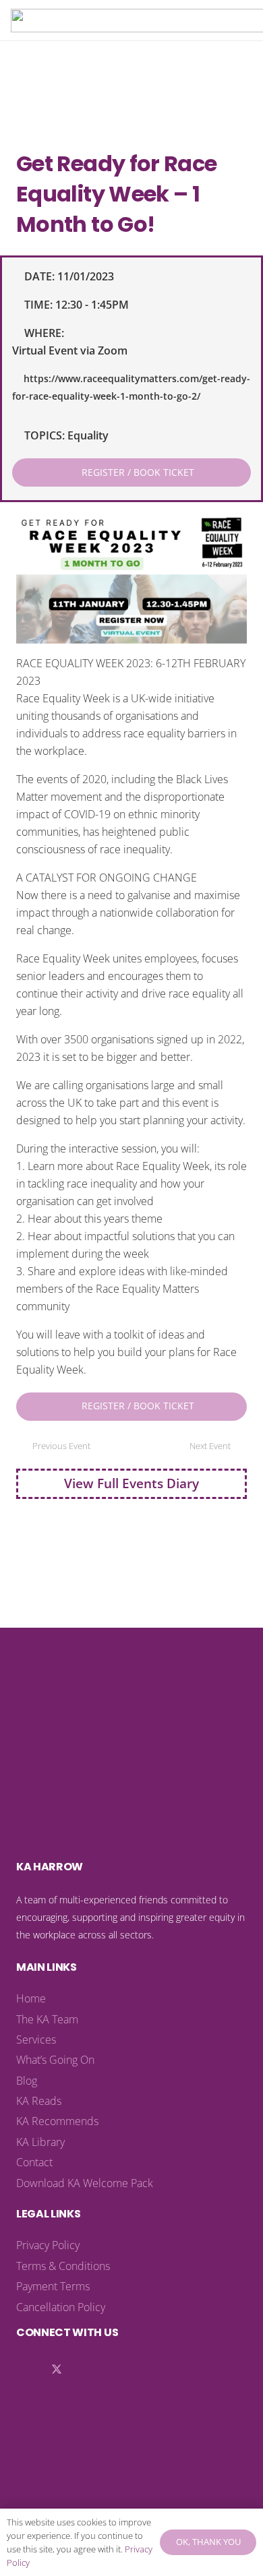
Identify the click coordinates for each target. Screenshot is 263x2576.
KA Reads (39, 2101)
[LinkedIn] (30, 2370)
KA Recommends (57, 2121)
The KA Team (47, 2019)
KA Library (40, 2142)
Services (36, 2040)
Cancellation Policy (61, 2307)
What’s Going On (55, 2060)
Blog (27, 2081)
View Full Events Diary (131, 1483)
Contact (34, 2162)
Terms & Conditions (63, 2266)
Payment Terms (53, 2286)
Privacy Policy (48, 2245)
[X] (57, 2370)
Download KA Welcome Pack (85, 2183)
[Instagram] (84, 2370)
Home (31, 1998)
